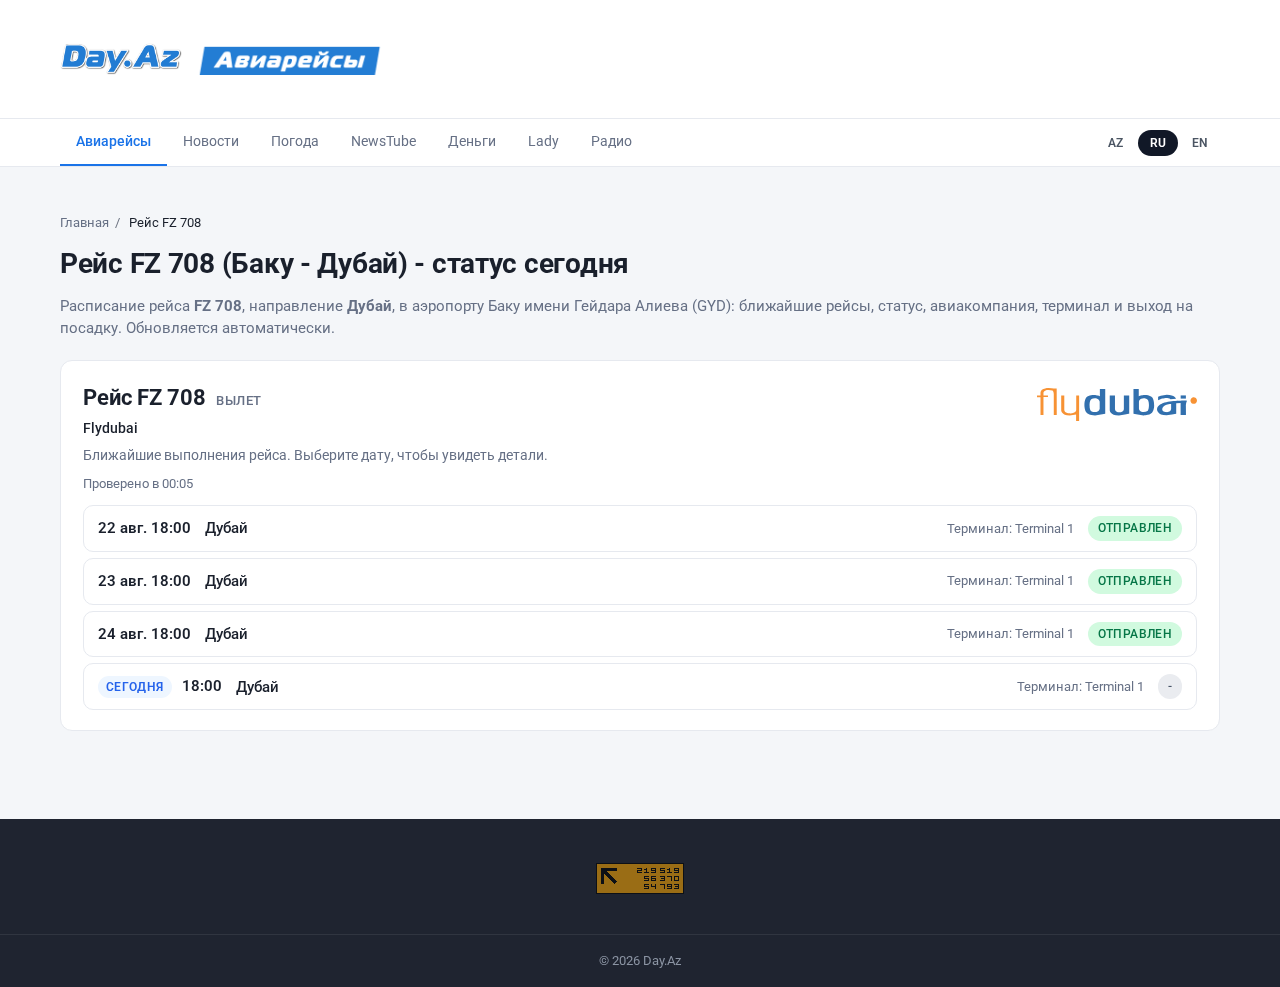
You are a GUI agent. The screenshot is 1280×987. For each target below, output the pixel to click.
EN (1200, 143)
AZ (1116, 143)
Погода (295, 141)
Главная (84, 222)
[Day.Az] (121, 59)
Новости (211, 141)
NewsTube (383, 141)
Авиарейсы (113, 141)
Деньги (472, 141)
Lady (543, 141)
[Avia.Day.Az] (290, 59)
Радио (611, 141)
